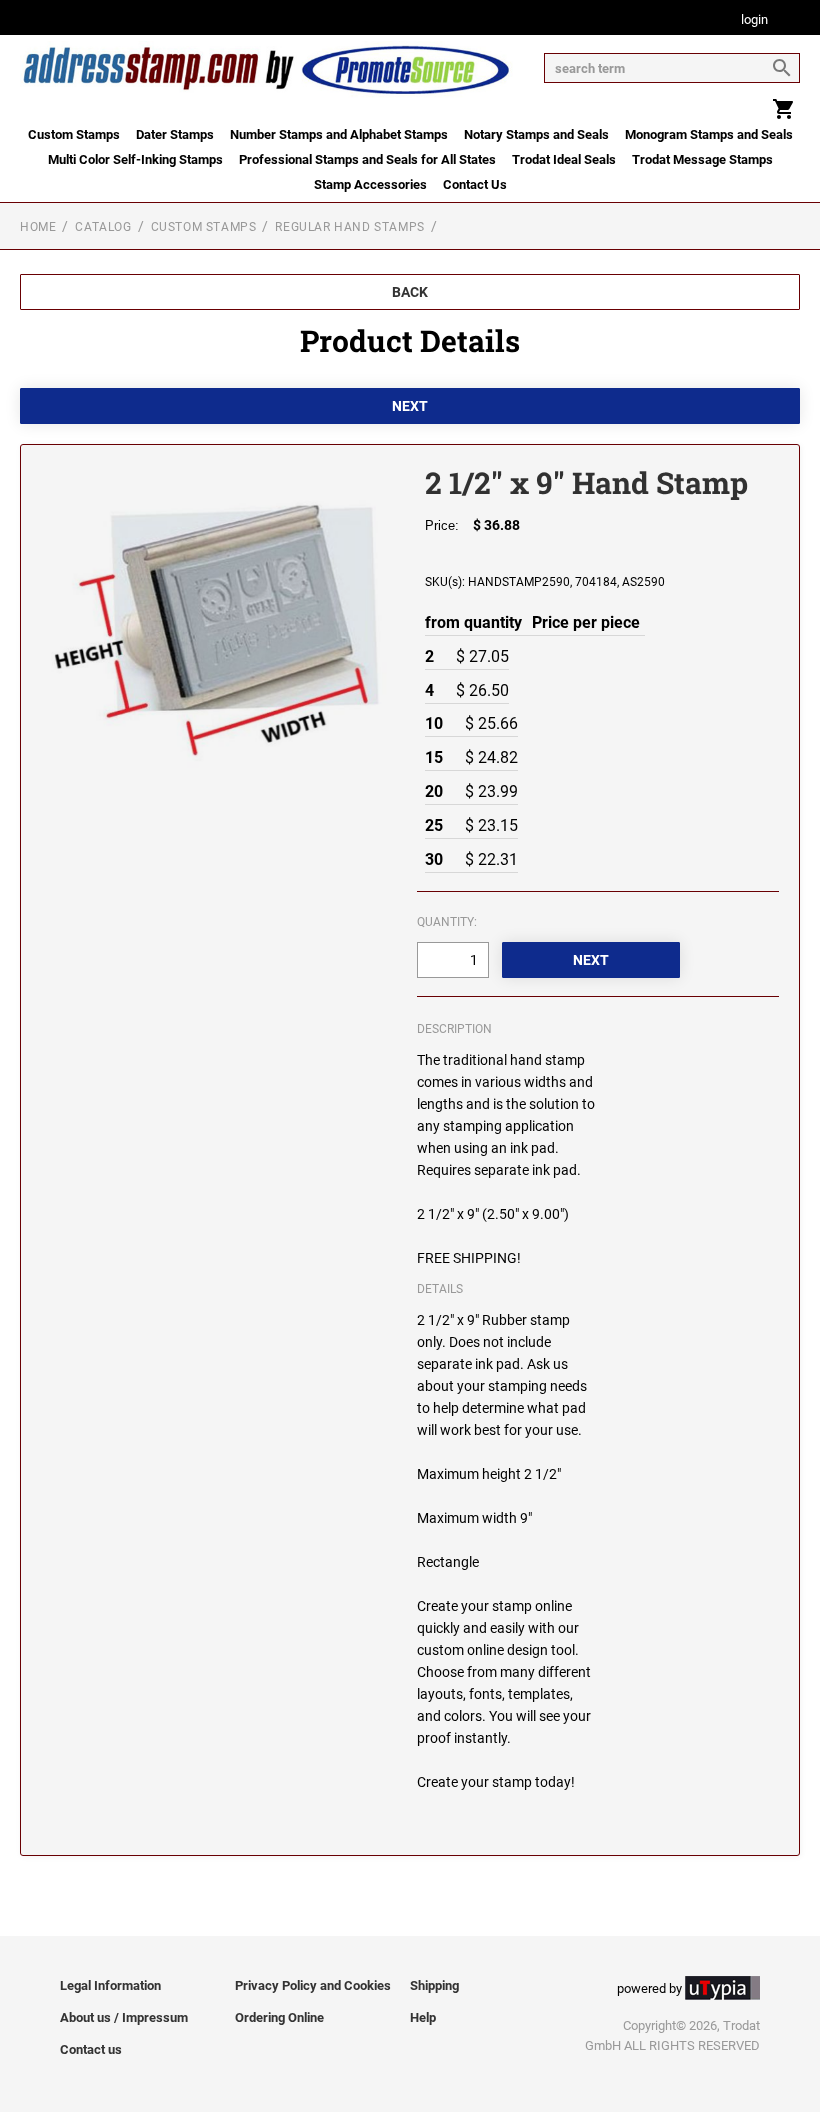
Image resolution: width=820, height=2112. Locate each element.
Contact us (91, 2049)
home (38, 227)
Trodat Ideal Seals (564, 159)
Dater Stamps (175, 134)
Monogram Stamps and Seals (709, 134)
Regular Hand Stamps (349, 227)
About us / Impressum (124, 2017)
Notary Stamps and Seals (536, 134)
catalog (103, 227)
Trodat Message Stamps (702, 159)
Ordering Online (279, 2017)
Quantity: (447, 922)
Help (423, 2017)
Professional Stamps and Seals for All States (367, 159)
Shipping (434, 1985)
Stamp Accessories (370, 184)
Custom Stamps (74, 134)
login (754, 20)
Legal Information (110, 1985)
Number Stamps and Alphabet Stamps (339, 134)
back (410, 292)
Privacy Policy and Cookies (313, 1985)
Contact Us (475, 184)
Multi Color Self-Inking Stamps (135, 159)
